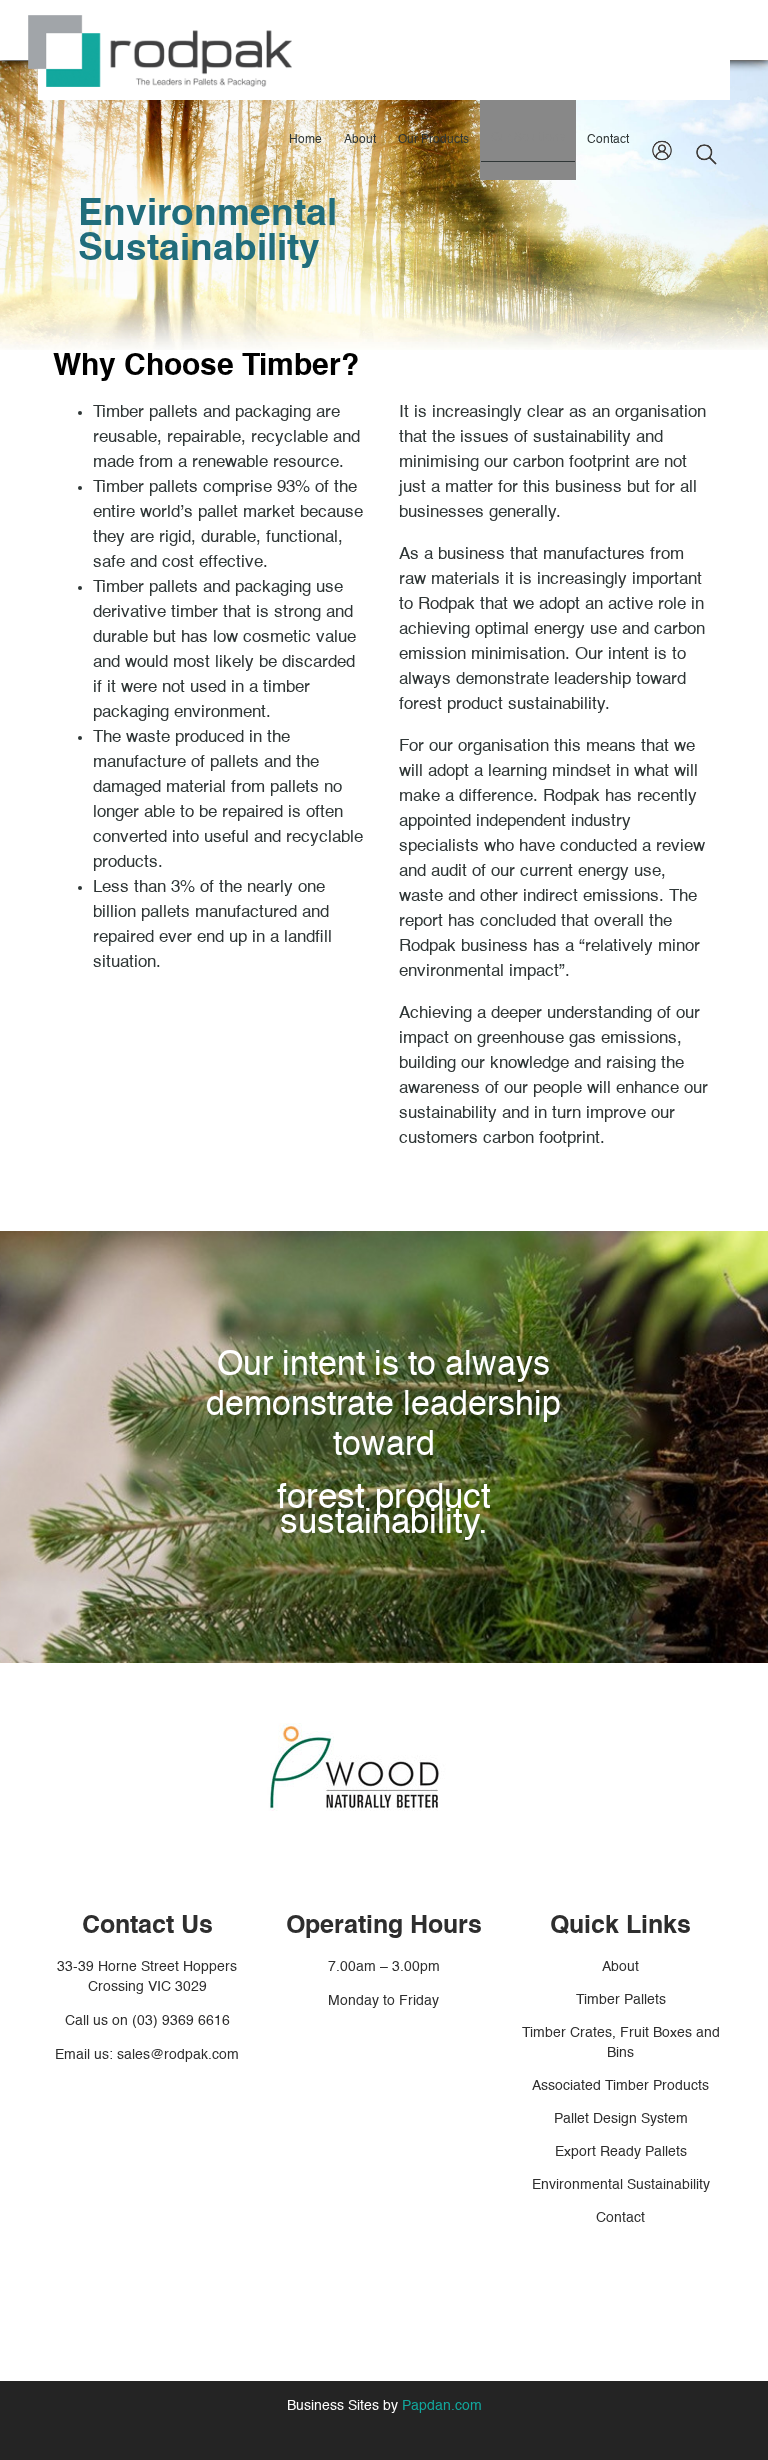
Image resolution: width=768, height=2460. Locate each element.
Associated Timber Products (620, 2086)
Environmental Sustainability (621, 2185)
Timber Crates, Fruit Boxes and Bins (621, 2043)
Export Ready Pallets (621, 2152)
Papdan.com (442, 2406)
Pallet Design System (621, 2119)
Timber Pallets (621, 2000)
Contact (620, 2218)
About (620, 1967)
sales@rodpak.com (178, 2055)
